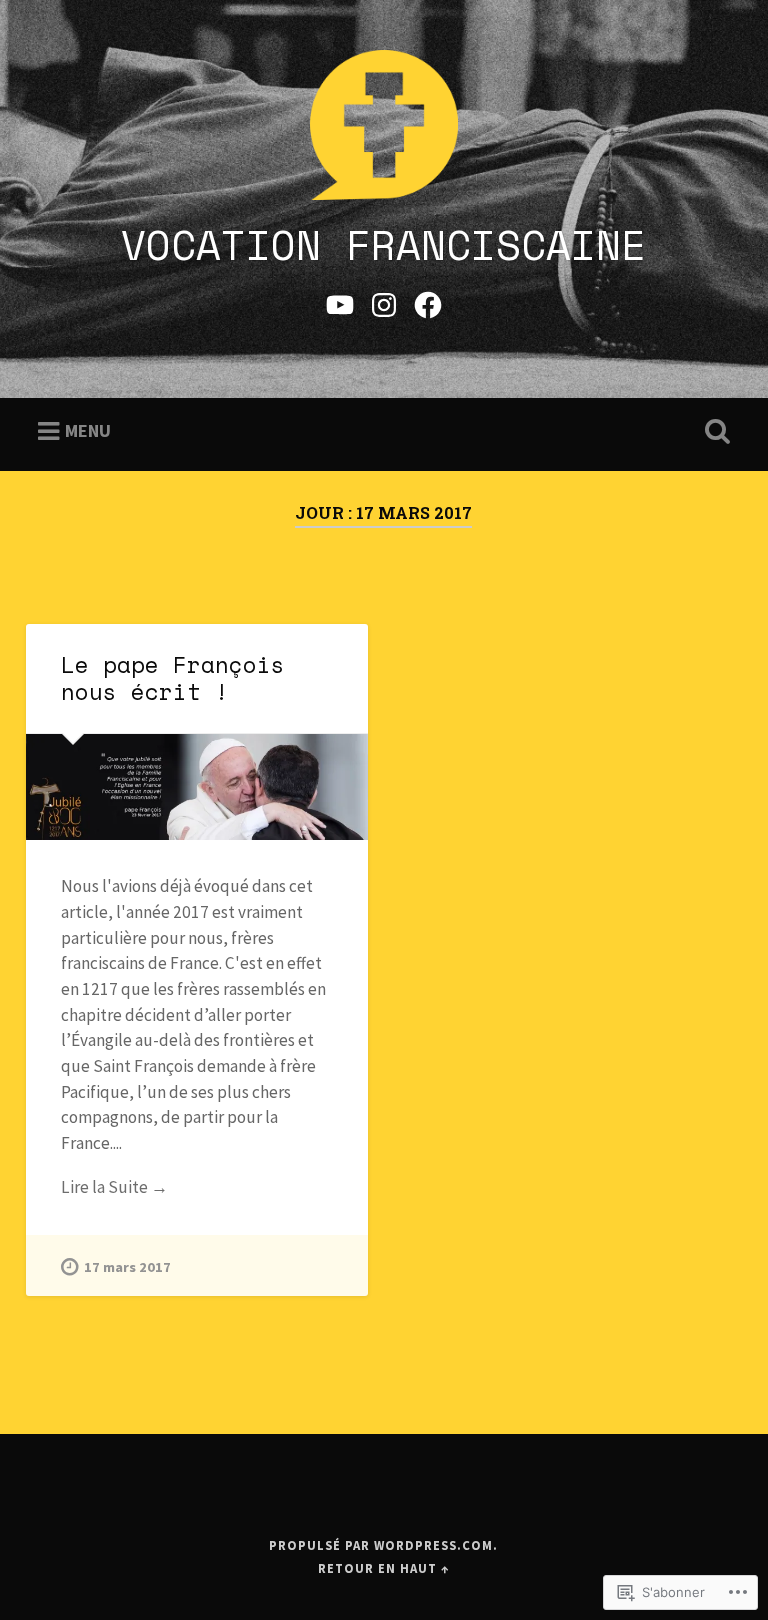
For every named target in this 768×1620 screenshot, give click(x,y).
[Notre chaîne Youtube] (340, 302)
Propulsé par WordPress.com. (383, 1545)
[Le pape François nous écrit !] (197, 787)
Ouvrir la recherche (714, 432)
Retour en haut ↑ (384, 1568)
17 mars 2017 (127, 1267)
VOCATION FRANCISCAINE (383, 245)
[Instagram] (384, 302)
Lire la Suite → (114, 1187)
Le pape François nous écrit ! (173, 678)
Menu (88, 430)
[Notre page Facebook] (428, 302)
